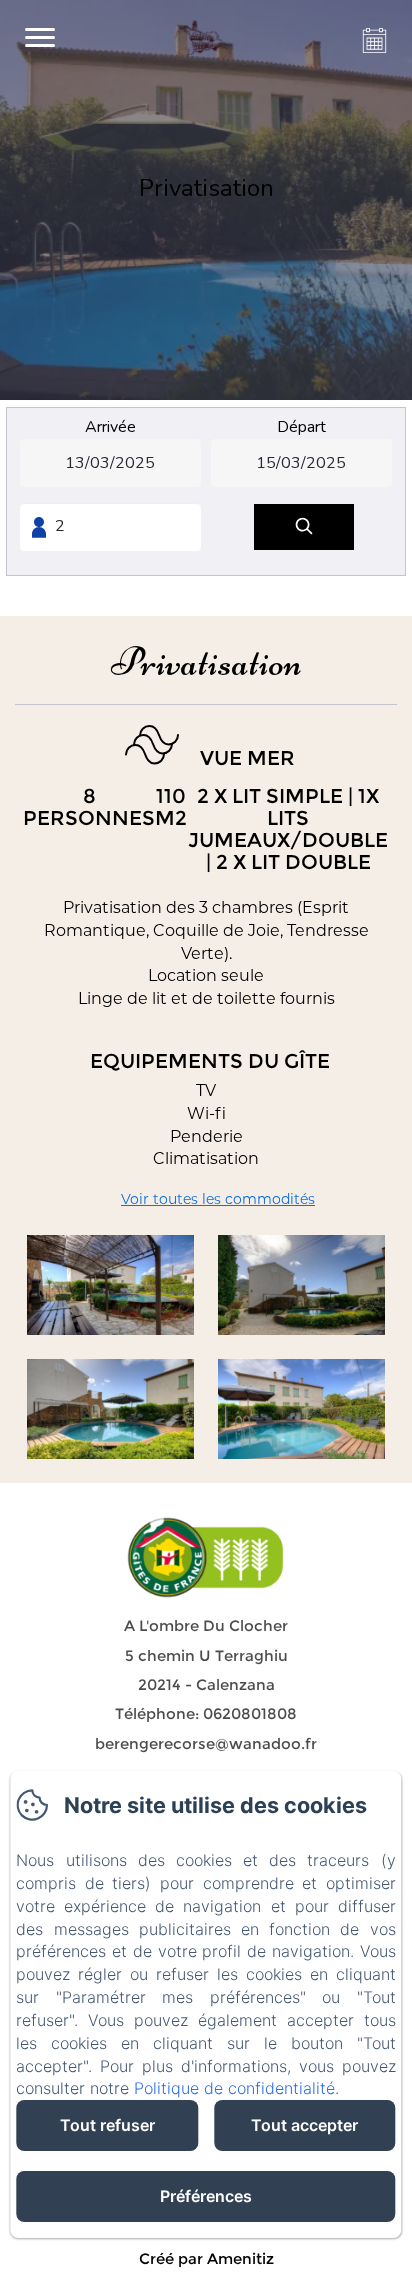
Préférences (206, 2196)
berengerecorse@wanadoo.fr (206, 1743)
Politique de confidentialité (234, 2088)
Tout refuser (107, 2125)
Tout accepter (304, 2125)
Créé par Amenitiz (206, 2258)
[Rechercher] (304, 527)
